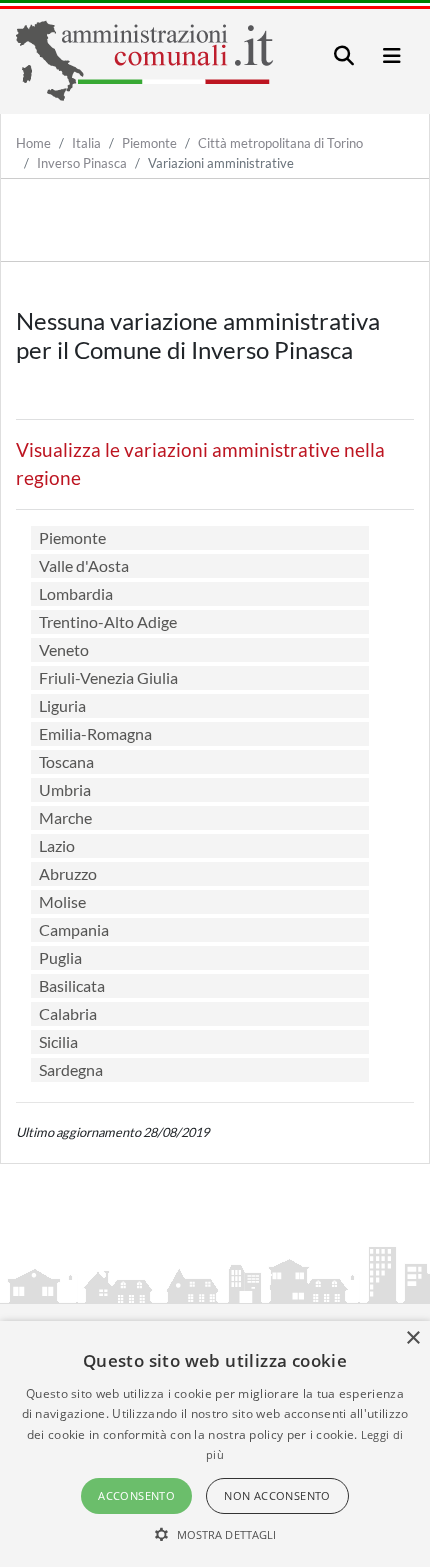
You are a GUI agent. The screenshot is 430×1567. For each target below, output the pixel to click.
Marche (65, 817)
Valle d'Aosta (84, 565)
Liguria (62, 705)
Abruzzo (68, 873)
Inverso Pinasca (82, 163)
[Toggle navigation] (344, 55)
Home (33, 143)
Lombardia (76, 593)
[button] (215, 1534)
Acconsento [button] (136, 1495)
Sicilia (58, 1041)
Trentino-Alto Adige (108, 621)
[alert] (215, 1444)
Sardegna (71, 1069)
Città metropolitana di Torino (280, 143)
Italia (86, 143)
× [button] (412, 1338)
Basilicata (72, 985)
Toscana (66, 761)
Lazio (57, 845)
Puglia (60, 957)
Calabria (68, 1013)
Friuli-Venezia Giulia (108, 677)
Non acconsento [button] (277, 1495)
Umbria (65, 789)
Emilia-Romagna (95, 733)
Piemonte (149, 143)
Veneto (64, 649)
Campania (74, 929)
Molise (62, 901)
